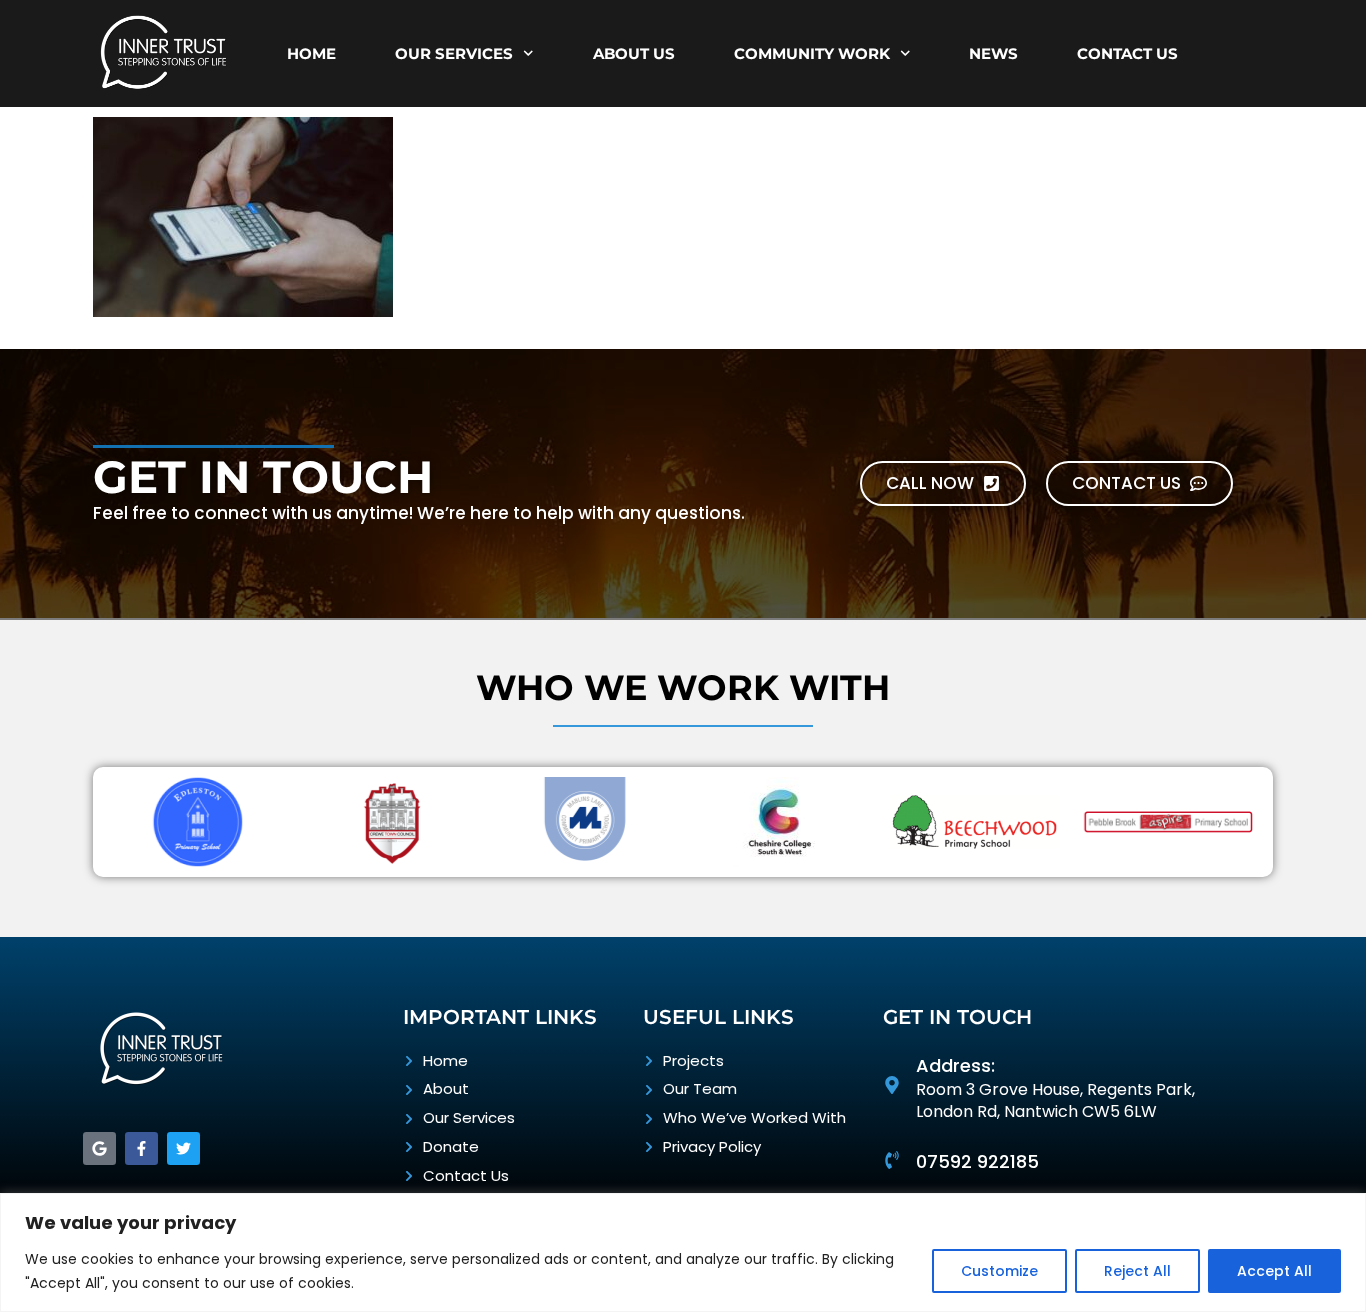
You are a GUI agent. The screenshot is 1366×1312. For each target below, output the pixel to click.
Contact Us (1127, 53)
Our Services (454, 53)
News (993, 53)
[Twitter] (183, 1148)
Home (311, 53)
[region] (683, 1252)
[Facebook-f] (141, 1148)
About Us (634, 53)
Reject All (1137, 1271)
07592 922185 (977, 1161)
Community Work (812, 53)
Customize (999, 1271)
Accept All (1274, 1271)
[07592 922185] (892, 1160)
